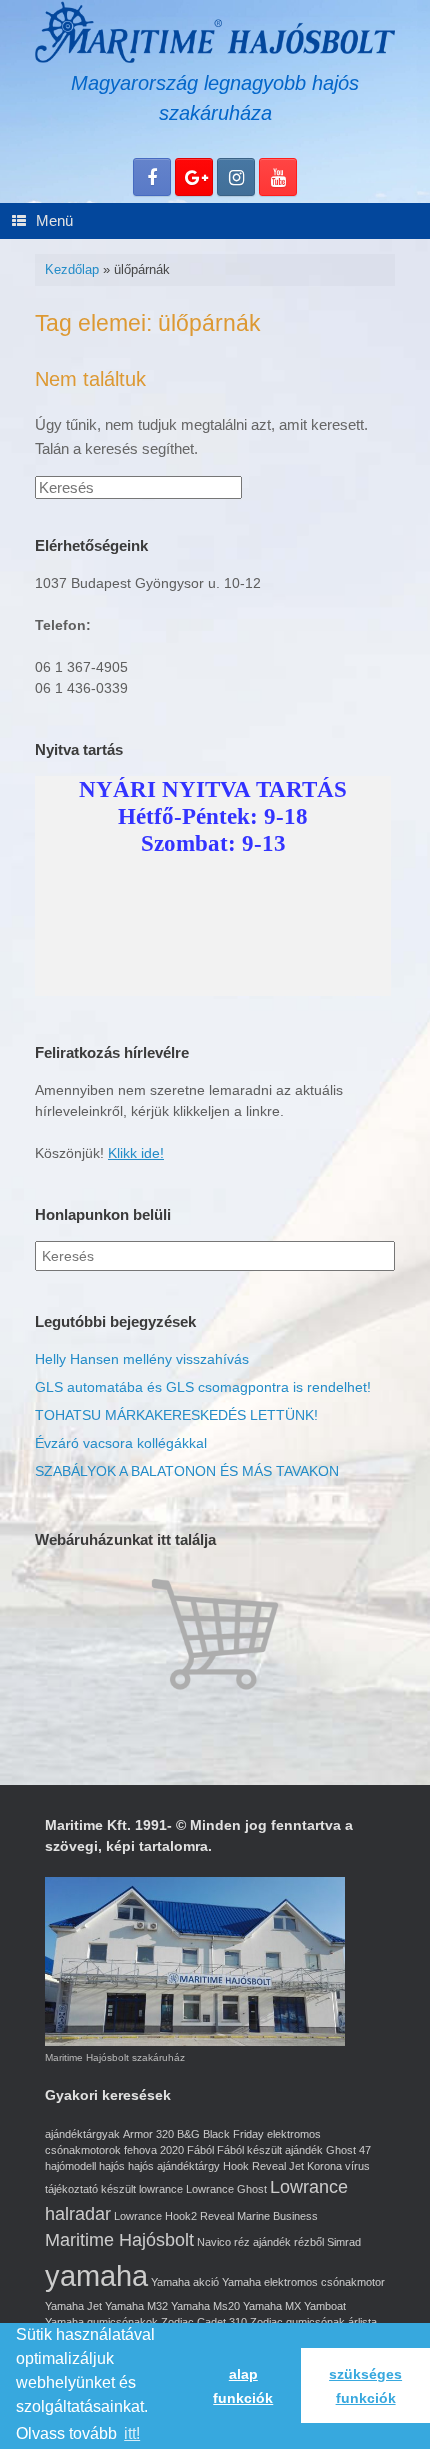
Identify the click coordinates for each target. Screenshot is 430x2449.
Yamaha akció (185, 2282)
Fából (200, 2150)
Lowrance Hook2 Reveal (174, 2216)
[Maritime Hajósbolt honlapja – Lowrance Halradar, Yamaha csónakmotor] (215, 32)
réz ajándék (262, 2242)
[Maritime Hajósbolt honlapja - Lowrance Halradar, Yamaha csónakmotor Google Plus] (194, 177)
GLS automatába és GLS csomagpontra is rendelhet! (203, 1387)
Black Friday (233, 2134)
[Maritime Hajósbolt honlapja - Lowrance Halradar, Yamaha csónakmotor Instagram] (236, 177)
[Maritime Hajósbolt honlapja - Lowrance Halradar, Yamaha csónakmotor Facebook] (152, 177)
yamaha (96, 2275)
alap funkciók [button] (243, 2386)
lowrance (161, 2189)
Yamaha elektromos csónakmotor (303, 2282)
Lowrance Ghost (226, 2189)
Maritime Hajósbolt (119, 2240)
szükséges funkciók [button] (365, 2386)
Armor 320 (148, 2134)
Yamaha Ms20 (205, 2306)
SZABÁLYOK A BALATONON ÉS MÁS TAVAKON (187, 1471)
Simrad (344, 2242)
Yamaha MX (272, 2306)
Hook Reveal (254, 2166)
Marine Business (277, 2216)
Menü (54, 220)
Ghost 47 (348, 2150)
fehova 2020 (154, 2150)
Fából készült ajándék (270, 2150)
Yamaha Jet (73, 2306)
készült (118, 2189)
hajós (112, 2166)
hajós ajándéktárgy (174, 2166)
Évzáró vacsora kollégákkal (121, 1443)
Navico (214, 2242)
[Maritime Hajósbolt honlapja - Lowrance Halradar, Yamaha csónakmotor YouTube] (278, 177)
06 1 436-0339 (81, 688)
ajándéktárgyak (82, 2134)
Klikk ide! (136, 1153)
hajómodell (70, 2166)
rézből (309, 2242)
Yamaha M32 (136, 2306)
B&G (188, 2134)
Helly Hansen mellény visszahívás (142, 1359)
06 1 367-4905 (81, 667)
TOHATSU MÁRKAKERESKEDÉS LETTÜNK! (176, 1415)
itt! (132, 2433)
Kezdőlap (72, 269)
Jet (296, 2166)
